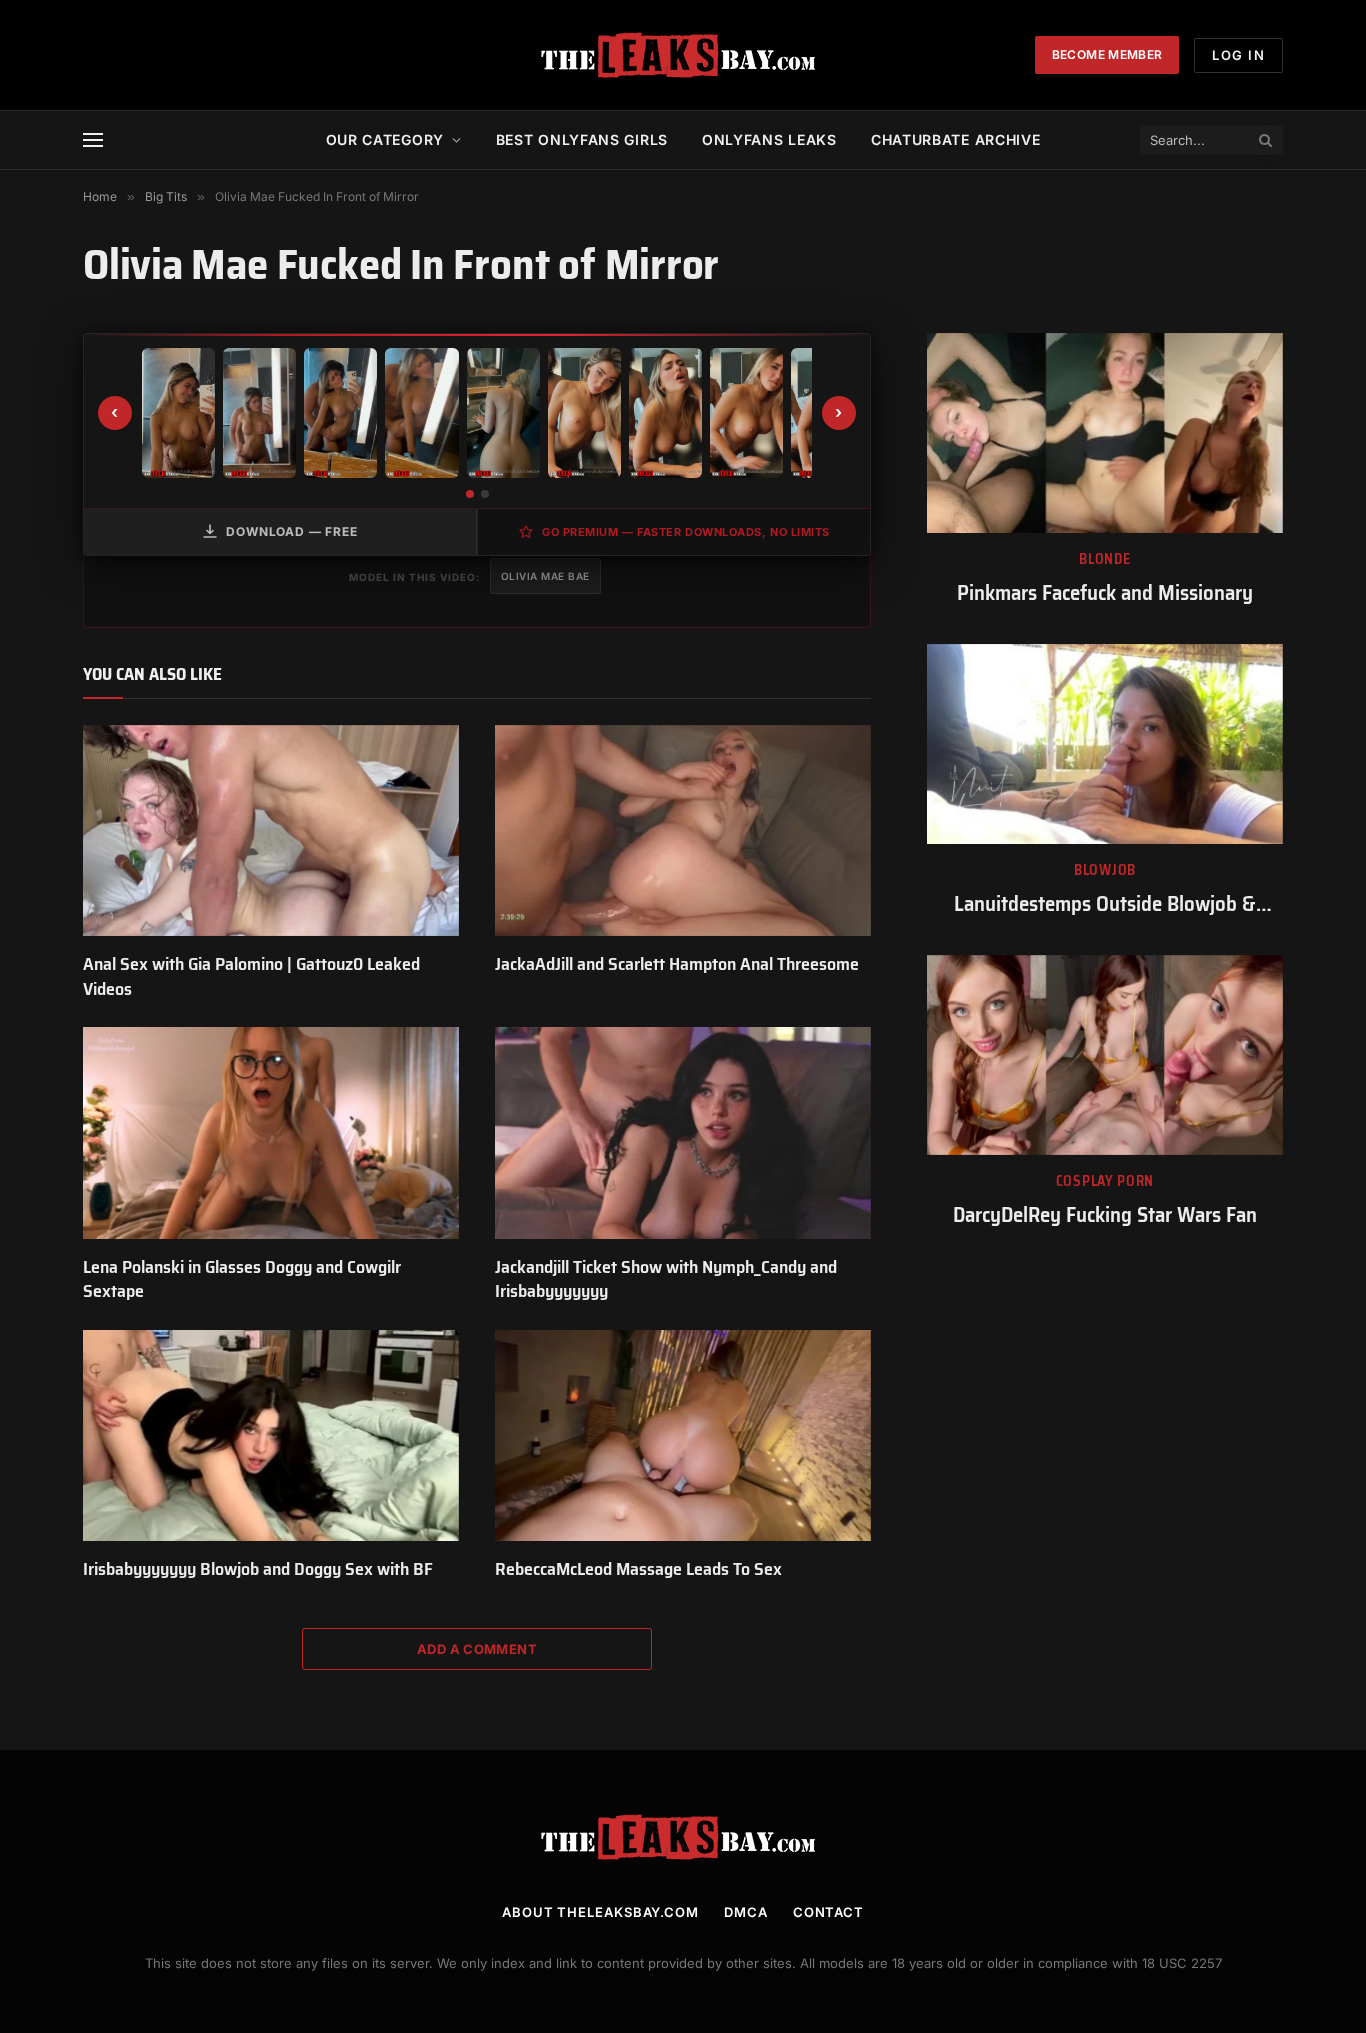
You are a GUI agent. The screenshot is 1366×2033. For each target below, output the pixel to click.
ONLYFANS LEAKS (769, 139)
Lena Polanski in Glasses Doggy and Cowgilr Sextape (242, 1279)
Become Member (1107, 54)
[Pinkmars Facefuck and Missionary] (1105, 433)
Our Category (385, 139)
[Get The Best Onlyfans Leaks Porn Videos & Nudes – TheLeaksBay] (683, 55)
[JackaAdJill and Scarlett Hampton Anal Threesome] (683, 831)
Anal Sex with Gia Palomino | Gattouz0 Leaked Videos (251, 976)
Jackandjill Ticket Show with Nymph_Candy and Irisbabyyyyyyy (666, 1279)
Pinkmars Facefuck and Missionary (1105, 593)
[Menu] (93, 140)
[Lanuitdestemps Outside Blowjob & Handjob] (1105, 744)
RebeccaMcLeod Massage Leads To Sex (638, 1569)
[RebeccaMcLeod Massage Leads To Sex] (683, 1436)
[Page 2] (485, 494)
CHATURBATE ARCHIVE (956, 139)
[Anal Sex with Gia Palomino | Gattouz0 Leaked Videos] (271, 831)
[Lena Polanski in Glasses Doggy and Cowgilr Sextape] (271, 1133)
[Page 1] (470, 494)
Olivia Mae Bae (545, 576)
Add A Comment (477, 1649)
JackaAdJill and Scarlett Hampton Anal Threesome (677, 964)
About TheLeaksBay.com (600, 1912)
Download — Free (292, 531)
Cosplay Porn (1105, 1181)
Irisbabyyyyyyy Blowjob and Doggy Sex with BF (258, 1569)
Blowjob (1105, 870)
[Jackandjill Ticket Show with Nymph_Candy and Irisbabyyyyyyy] (683, 1133)
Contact (828, 1912)
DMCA (746, 1912)
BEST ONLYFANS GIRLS (582, 139)
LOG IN (1238, 55)
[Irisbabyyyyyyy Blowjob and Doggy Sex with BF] (271, 1436)
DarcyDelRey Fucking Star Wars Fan (1105, 1215)
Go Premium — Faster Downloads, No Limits (686, 532)
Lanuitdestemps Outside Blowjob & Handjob (1105, 904)
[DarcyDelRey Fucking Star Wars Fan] (1105, 1055)
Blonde (1104, 559)
